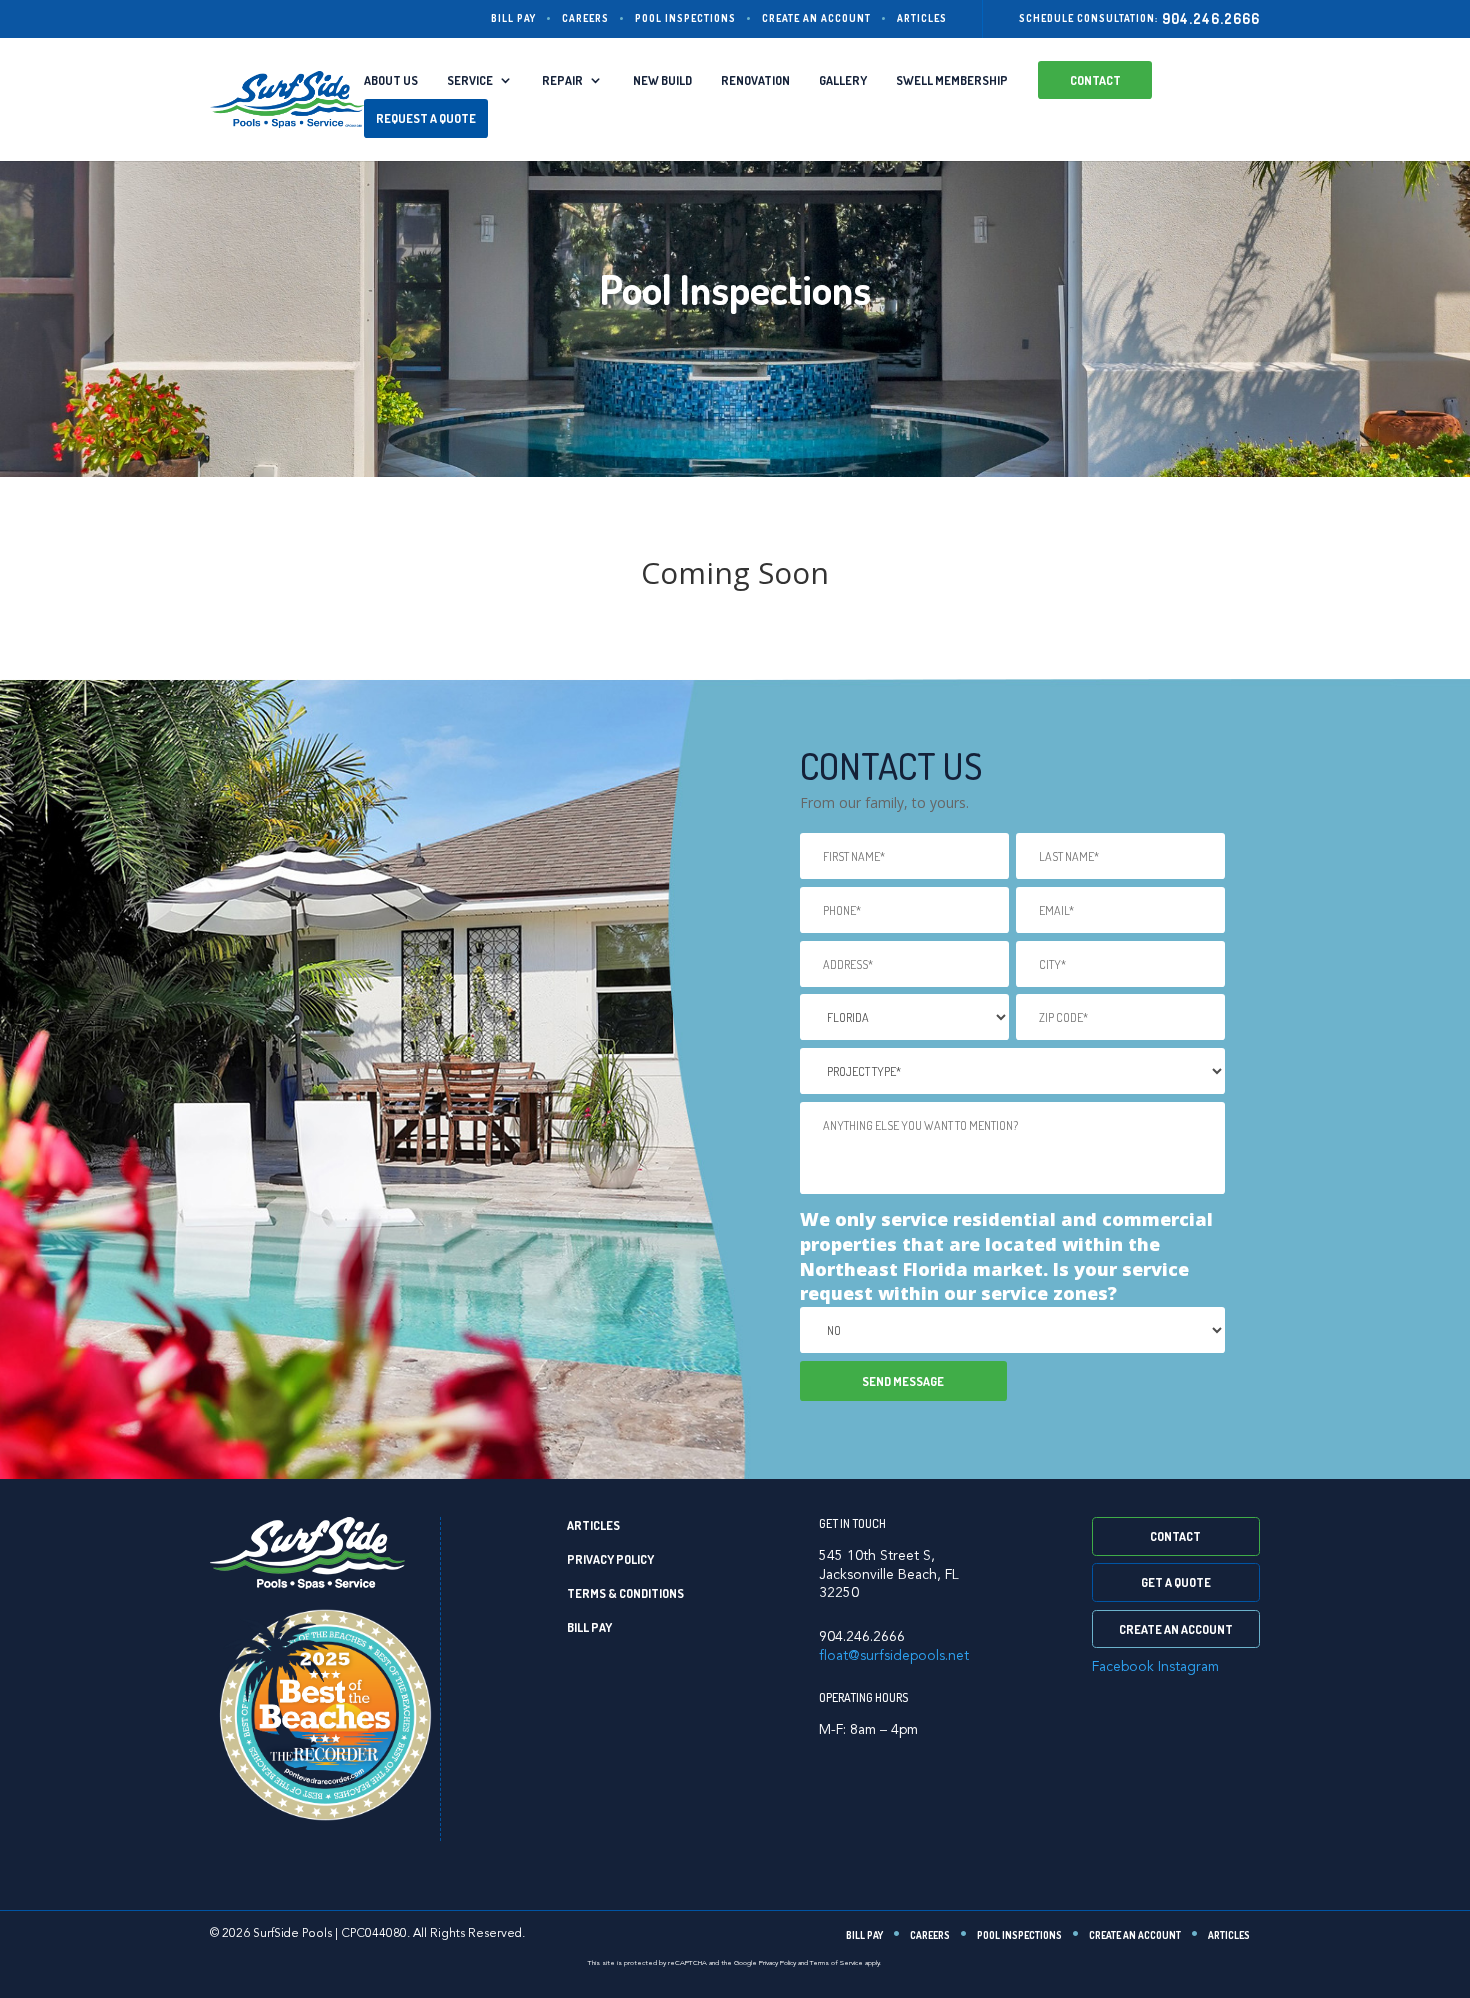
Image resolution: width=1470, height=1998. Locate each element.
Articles (922, 18)
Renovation (755, 80)
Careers (585, 18)
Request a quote (426, 118)
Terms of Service (836, 1963)
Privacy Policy (610, 1559)
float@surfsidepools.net (894, 1656)
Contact (1095, 80)
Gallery (843, 80)
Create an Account (816, 18)
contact (1175, 1536)
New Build (662, 80)
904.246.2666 (1211, 19)
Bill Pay (513, 18)
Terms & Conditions (625, 1593)
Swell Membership (952, 80)
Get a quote (1176, 1582)
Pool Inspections (685, 18)
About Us (391, 80)
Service (470, 80)
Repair (562, 80)
